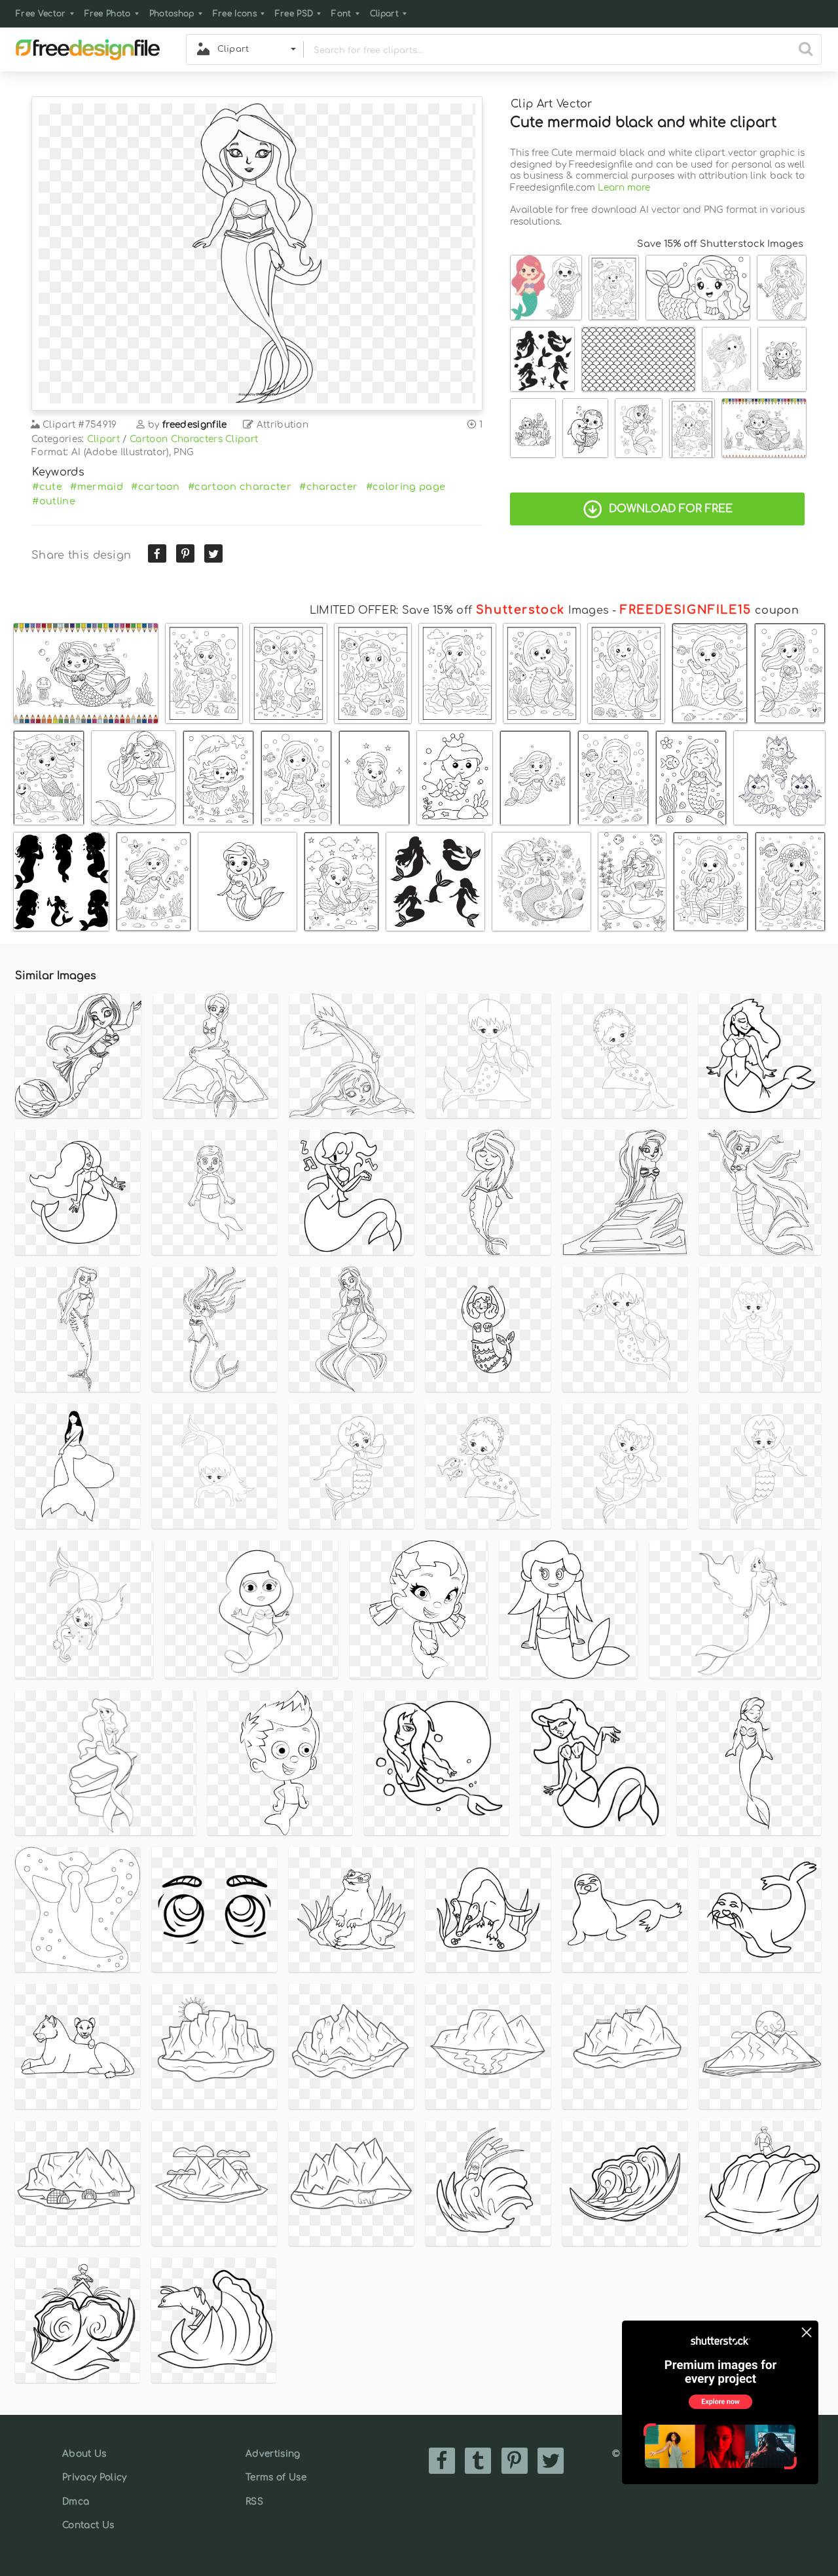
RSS (254, 2502)
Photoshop (172, 14)
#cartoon (155, 487)
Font (341, 14)
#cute (47, 487)
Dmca (76, 2502)
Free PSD (294, 14)
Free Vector (41, 14)
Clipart (384, 14)
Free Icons (235, 14)
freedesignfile (194, 425)
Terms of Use (276, 2477)
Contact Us (88, 2525)
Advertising (273, 2454)
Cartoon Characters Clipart (194, 439)
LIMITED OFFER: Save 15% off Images (459, 610)
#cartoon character (240, 487)
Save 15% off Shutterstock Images (720, 244)
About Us (84, 2454)
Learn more (624, 188)
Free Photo (108, 14)
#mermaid (97, 487)
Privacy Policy (94, 2477)
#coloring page (406, 487)
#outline (54, 501)
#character (328, 487)
